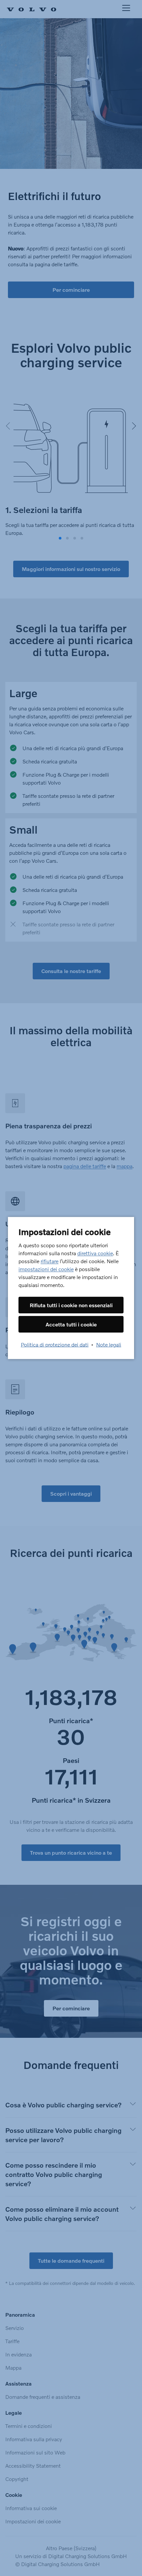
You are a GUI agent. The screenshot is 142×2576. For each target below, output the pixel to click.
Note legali (109, 1344)
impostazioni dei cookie (46, 1269)
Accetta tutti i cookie (71, 1324)
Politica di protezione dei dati (55, 1344)
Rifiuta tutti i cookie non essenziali (71, 1305)
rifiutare (50, 1261)
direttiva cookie (95, 1253)
